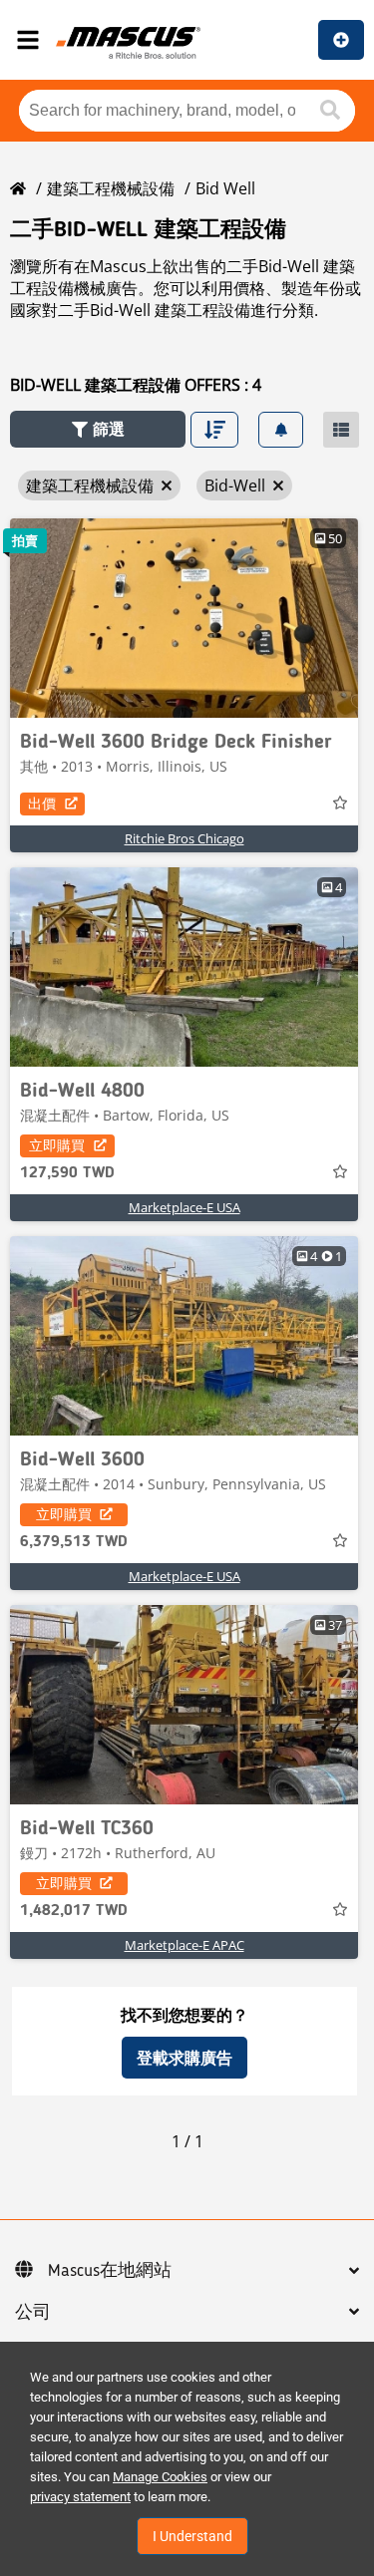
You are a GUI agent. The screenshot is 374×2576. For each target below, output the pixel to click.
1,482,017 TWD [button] (74, 1911)
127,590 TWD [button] (67, 1173)
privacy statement (80, 2497)
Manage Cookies (160, 2477)
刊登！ (341, 40)
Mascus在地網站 (110, 2271)
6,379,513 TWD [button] (74, 1542)
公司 (33, 2313)
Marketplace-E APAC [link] (185, 1945)
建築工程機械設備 (111, 188)
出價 (42, 803)
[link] (184, 618)
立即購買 (57, 1145)
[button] (98, 429)
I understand (192, 2536)
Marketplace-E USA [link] (185, 1207)
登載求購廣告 (185, 2058)
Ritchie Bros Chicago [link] (185, 838)
